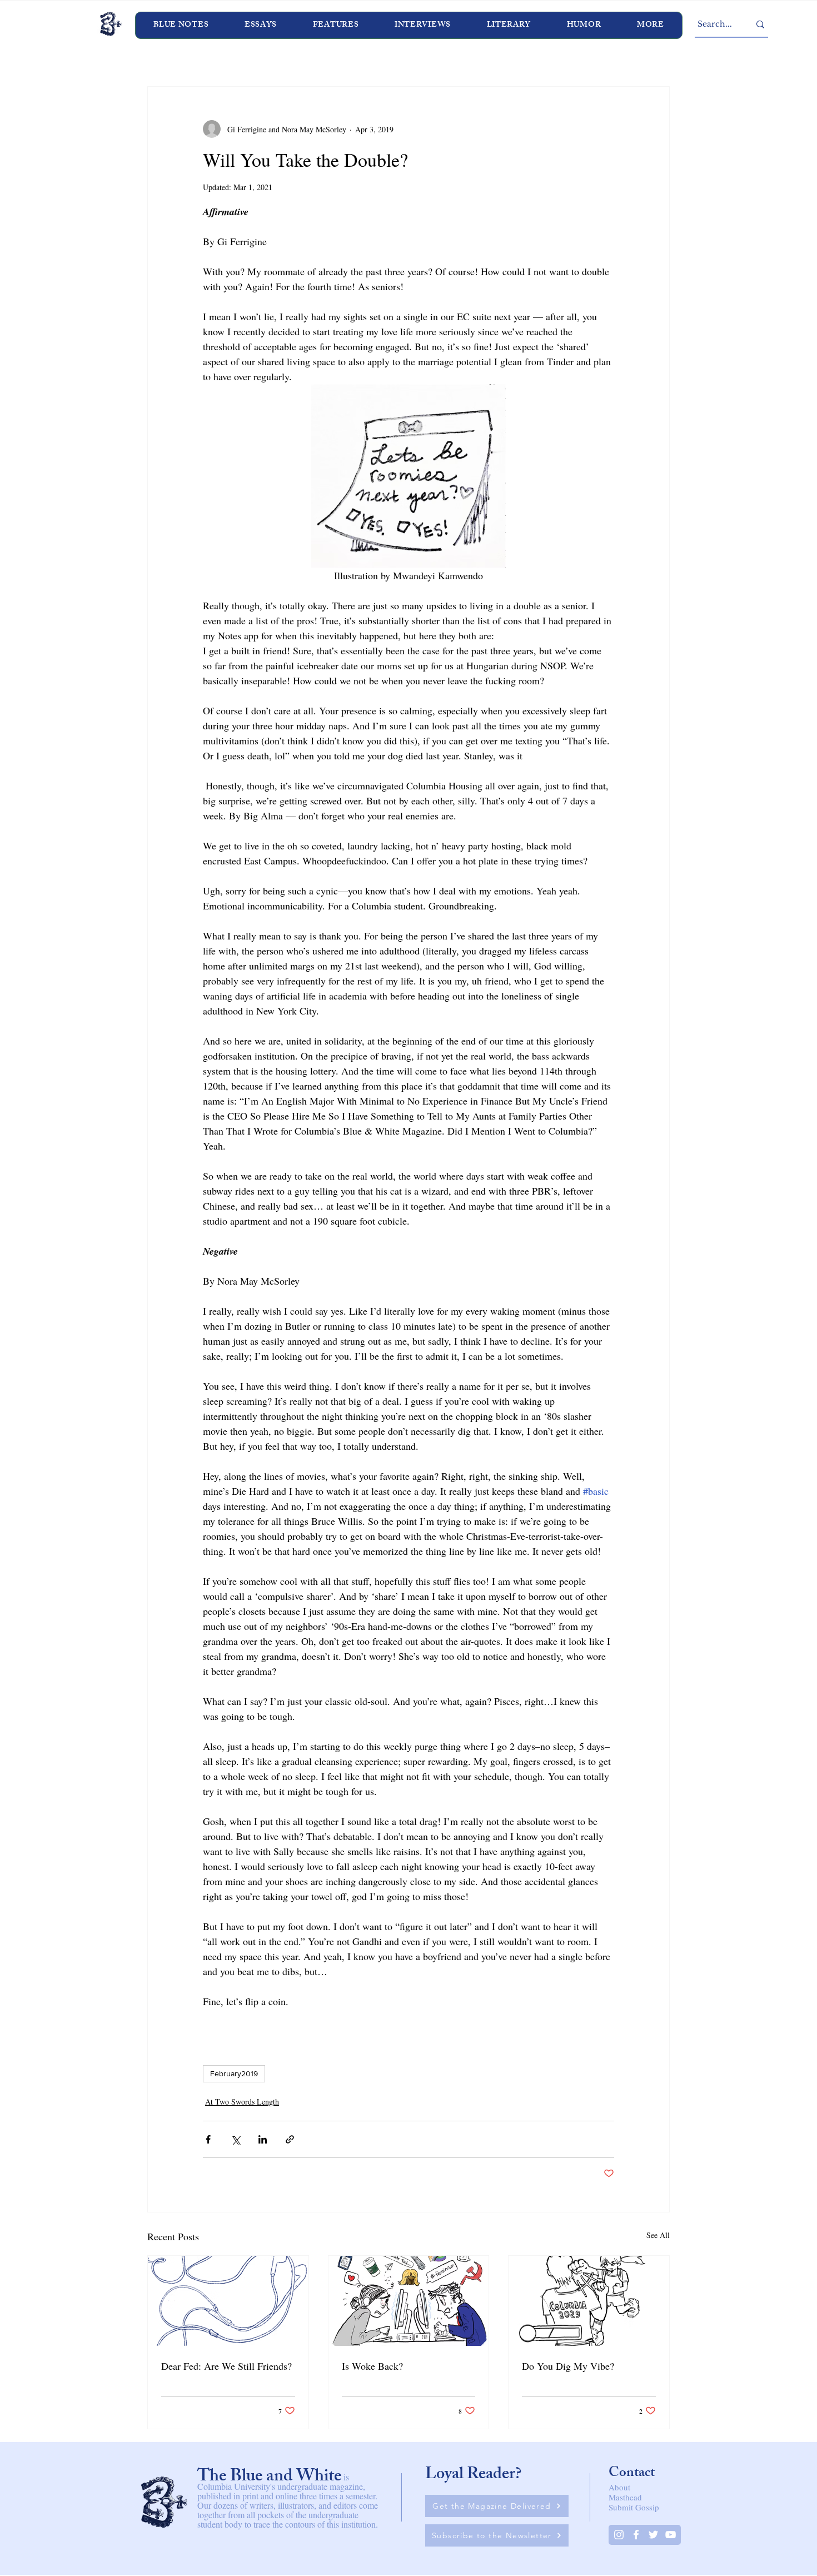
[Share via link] (290, 2139)
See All (658, 2235)
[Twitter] (653, 2535)
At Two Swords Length (242, 2102)
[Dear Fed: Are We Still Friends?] (228, 2301)
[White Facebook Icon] (636, 2535)
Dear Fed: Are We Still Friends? (226, 2366)
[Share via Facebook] (208, 2139)
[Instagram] (619, 2535)
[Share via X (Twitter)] (235, 2139)
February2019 (234, 2073)
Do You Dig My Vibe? (568, 2366)
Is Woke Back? (372, 2366)
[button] (423, 25)
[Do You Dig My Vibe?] (589, 2301)
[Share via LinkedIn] (263, 2139)
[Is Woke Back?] (409, 2301)
